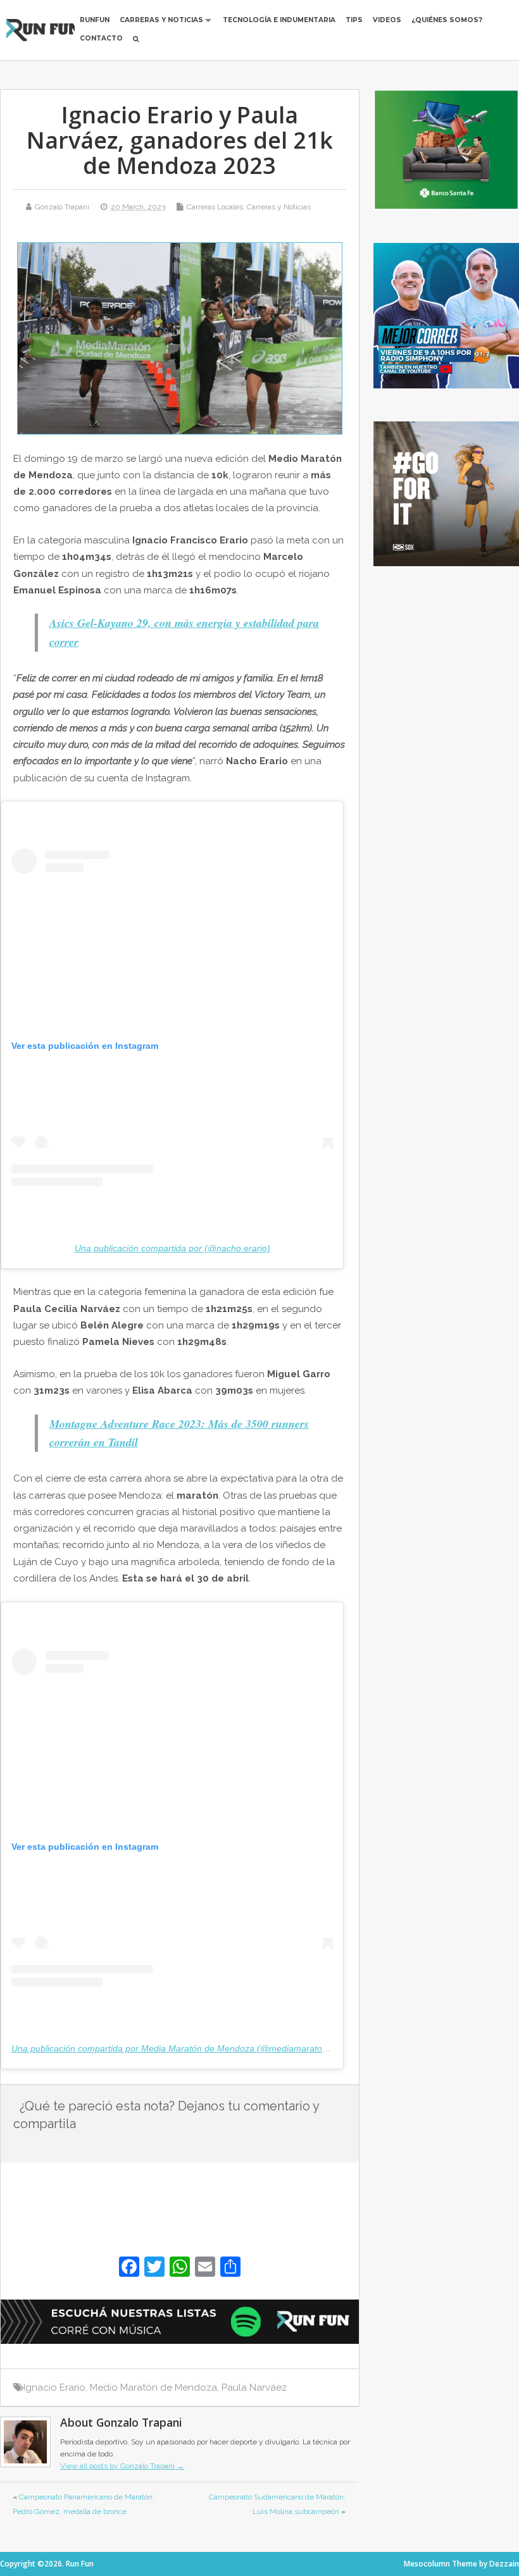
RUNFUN (95, 20)
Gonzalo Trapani (62, 207)
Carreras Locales (215, 207)
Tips (354, 20)
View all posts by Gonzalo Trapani (122, 2466)
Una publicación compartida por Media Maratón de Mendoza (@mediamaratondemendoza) (195, 2048)
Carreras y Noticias (161, 20)
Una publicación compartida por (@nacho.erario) (172, 1248)
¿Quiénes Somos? (447, 20)
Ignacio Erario (54, 2387)
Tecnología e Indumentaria (279, 20)
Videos (387, 20)
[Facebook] (129, 2268)
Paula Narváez (254, 2387)
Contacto (101, 38)
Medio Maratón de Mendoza (153, 2387)
